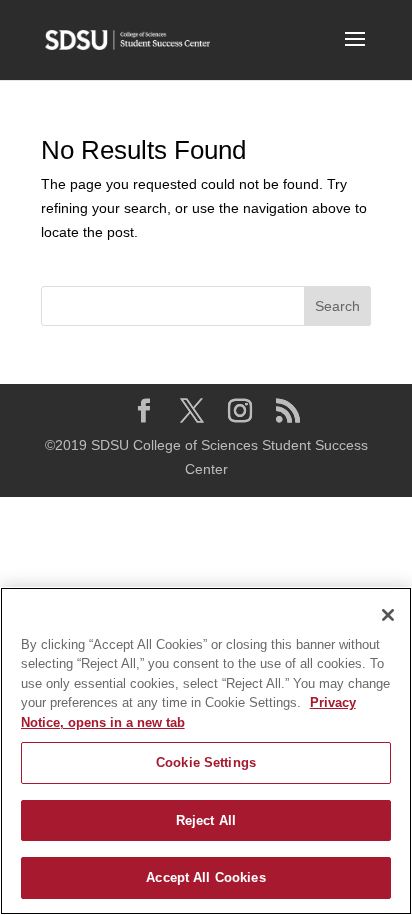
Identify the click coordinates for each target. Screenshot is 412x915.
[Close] (388, 615)
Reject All (206, 820)
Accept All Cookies (205, 877)
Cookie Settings (206, 762)
